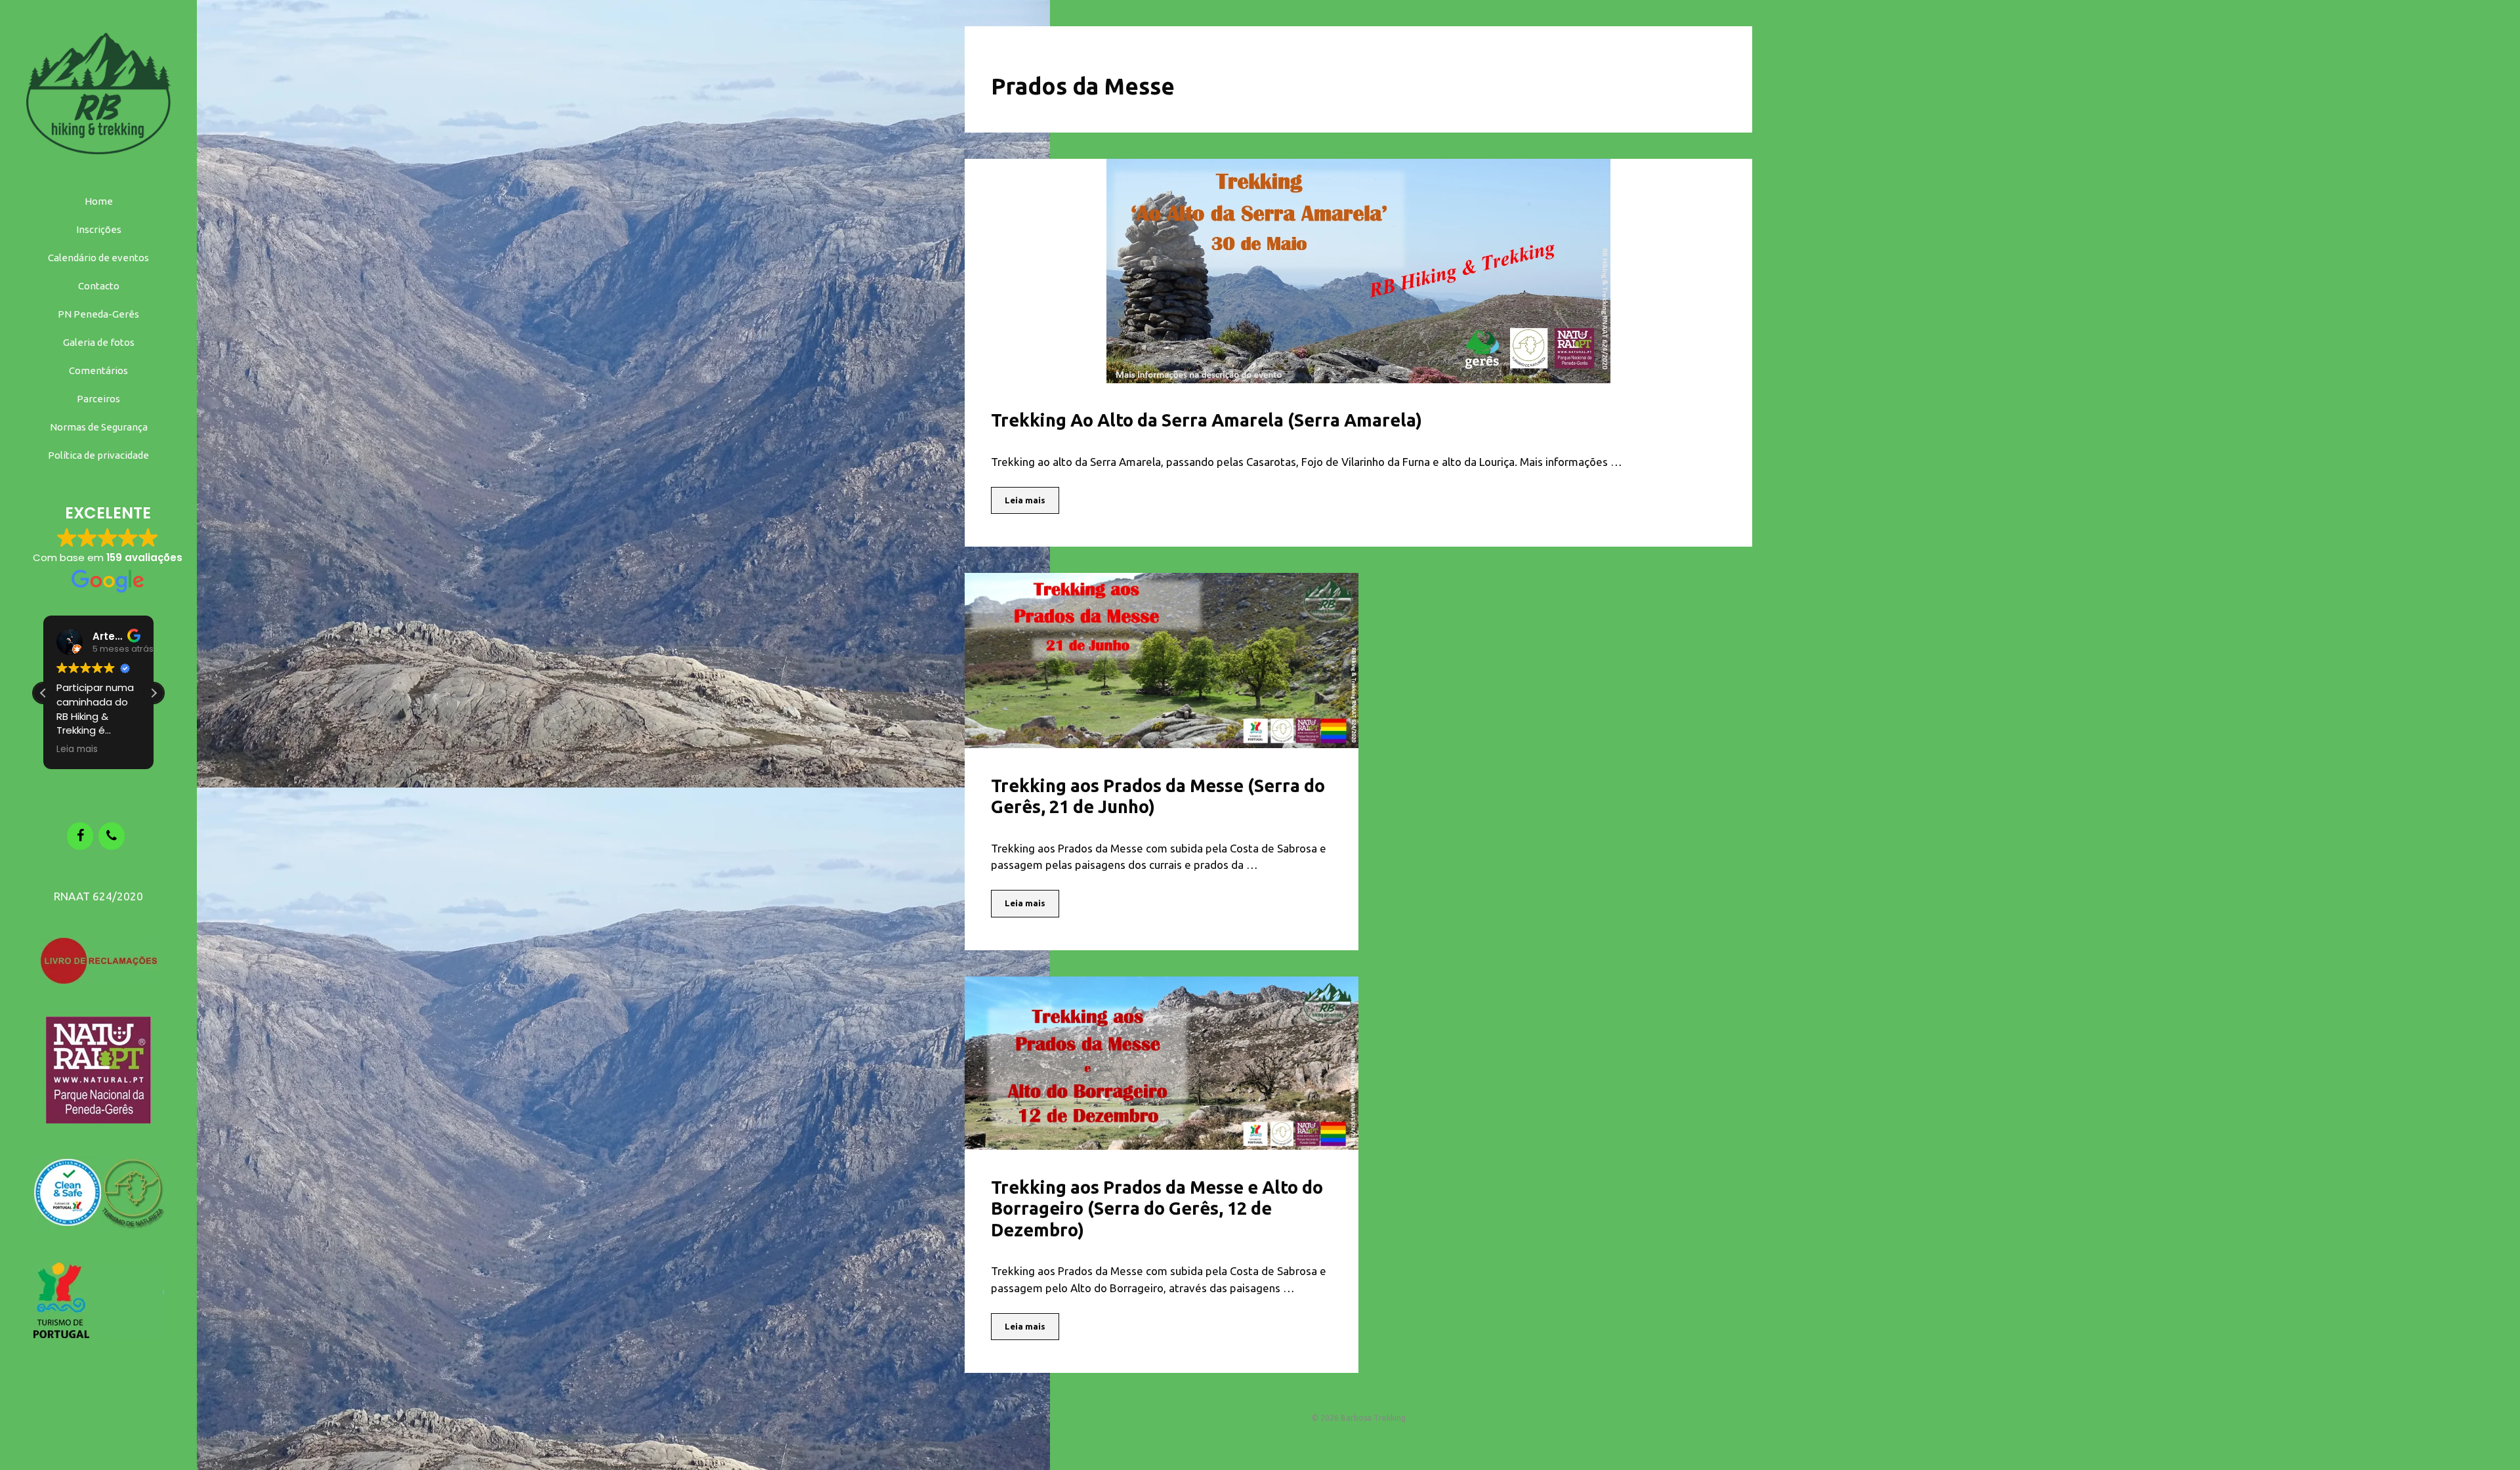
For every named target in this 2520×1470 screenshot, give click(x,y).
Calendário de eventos (98, 258)
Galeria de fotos (99, 342)
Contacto (99, 286)
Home (99, 201)
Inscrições (99, 229)
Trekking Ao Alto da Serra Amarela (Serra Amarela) (1207, 420)
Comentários (98, 370)
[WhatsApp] (112, 836)
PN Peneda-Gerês (98, 314)
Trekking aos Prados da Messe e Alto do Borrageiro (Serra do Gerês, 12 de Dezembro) (1157, 1208)
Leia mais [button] (77, 749)
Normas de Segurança (99, 427)
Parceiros (98, 399)
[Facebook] (80, 836)
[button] (154, 693)
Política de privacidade (98, 455)
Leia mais (1025, 500)
